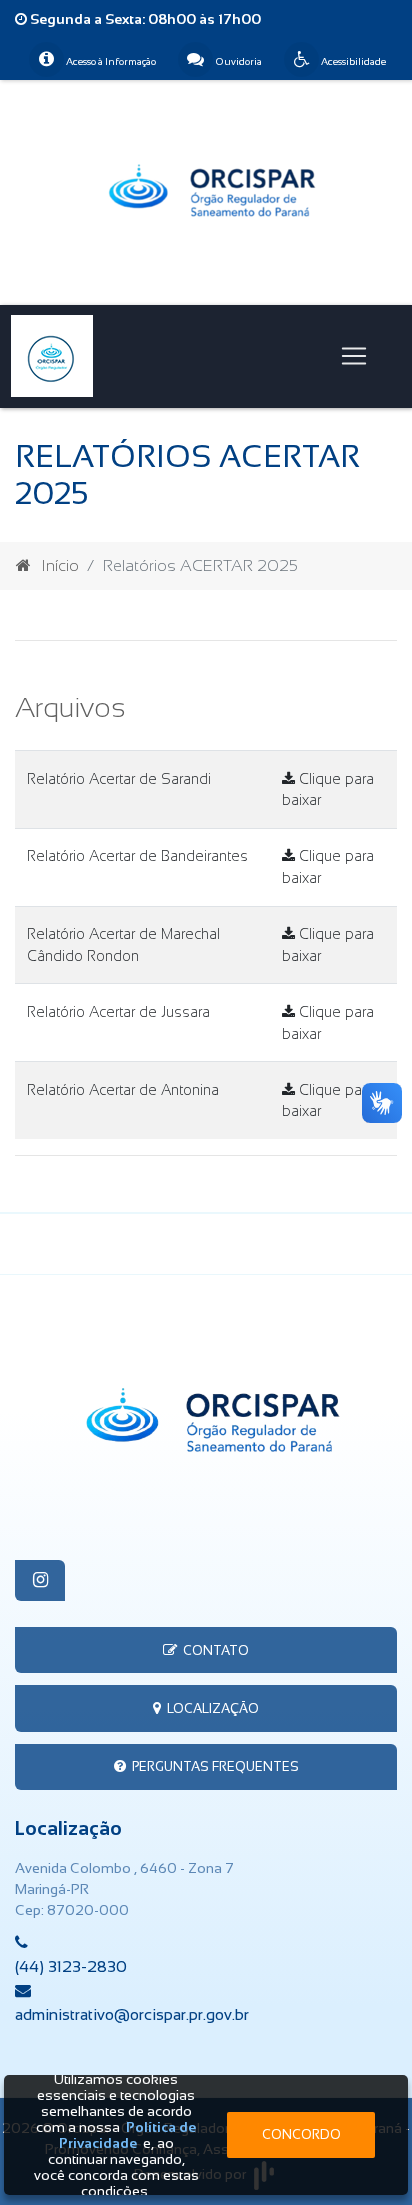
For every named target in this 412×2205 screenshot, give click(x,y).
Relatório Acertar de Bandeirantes (137, 856)
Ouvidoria (237, 61)
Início (60, 565)
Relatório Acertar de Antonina (123, 1090)
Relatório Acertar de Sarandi (119, 779)
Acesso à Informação (110, 61)
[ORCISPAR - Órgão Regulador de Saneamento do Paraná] (206, 191)
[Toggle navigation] (354, 356)
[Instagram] (40, 1580)
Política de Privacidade (128, 2135)
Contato (213, 1650)
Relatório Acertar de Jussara (118, 1012)
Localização (210, 1708)
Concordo (301, 2134)
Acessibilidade (352, 61)
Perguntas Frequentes (212, 1766)
